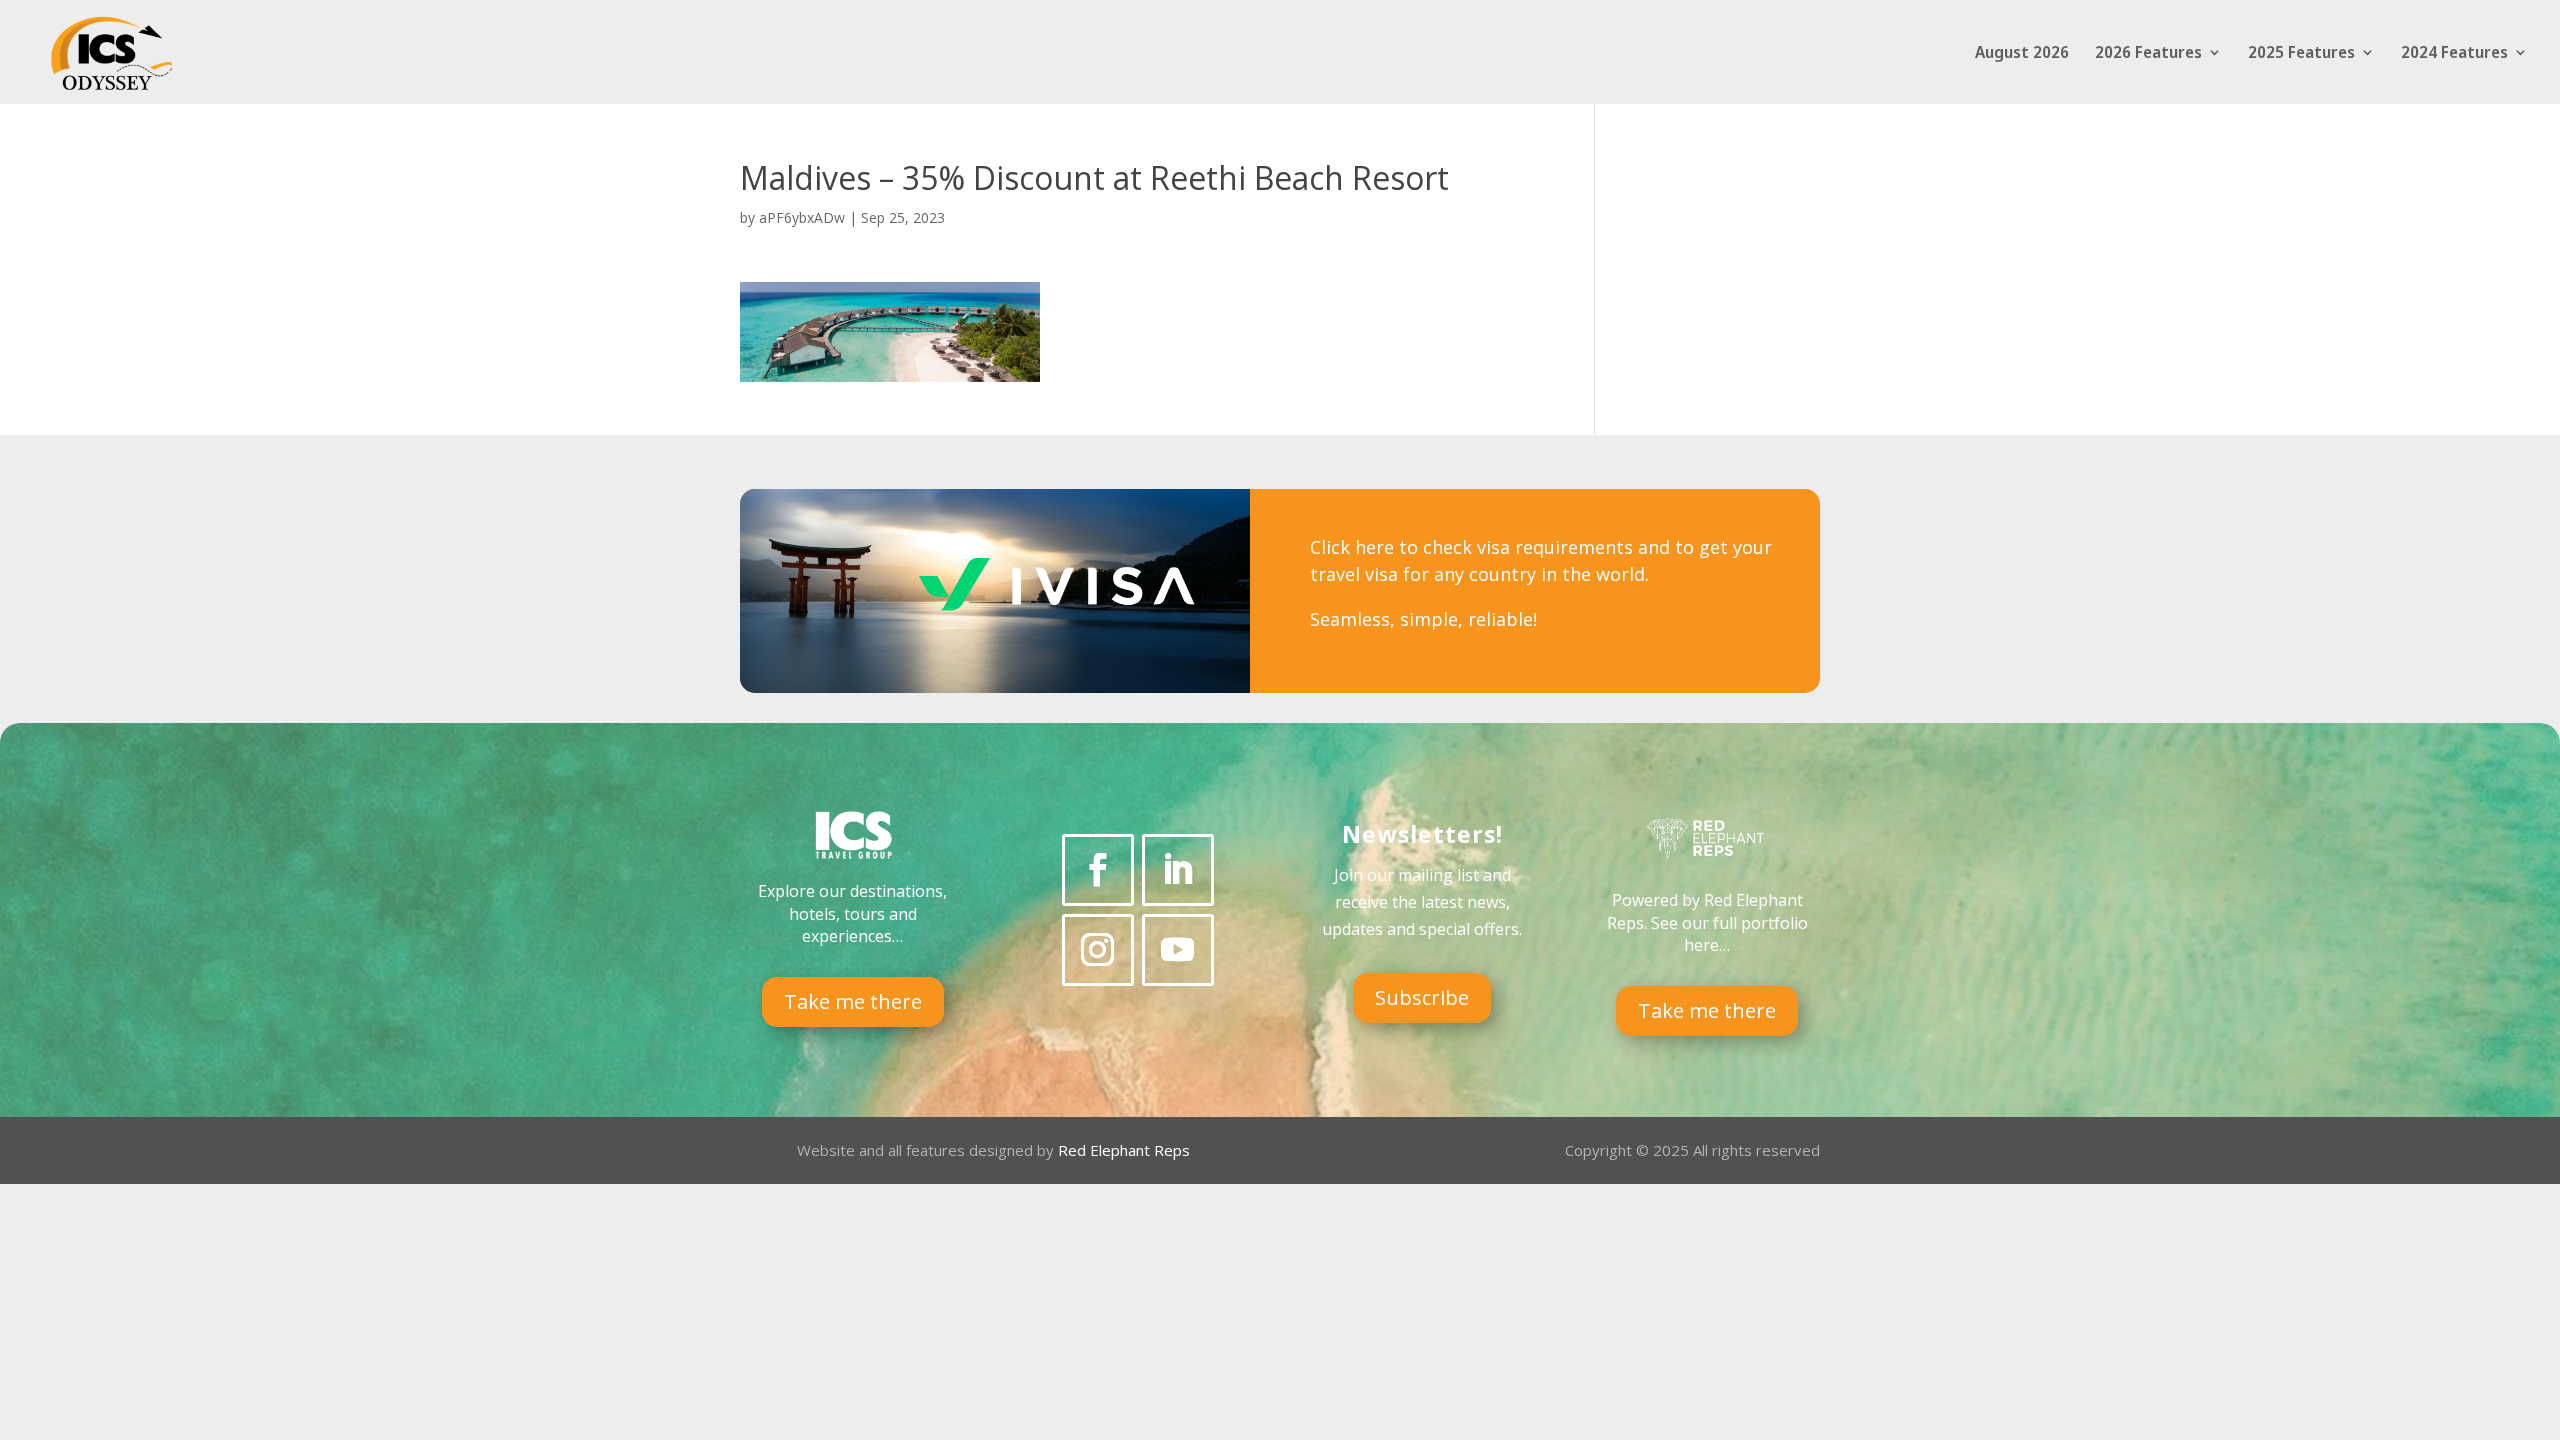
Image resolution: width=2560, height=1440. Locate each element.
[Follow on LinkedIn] (1178, 870)
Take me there (853, 1001)
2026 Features (2148, 54)
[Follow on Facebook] (1098, 870)
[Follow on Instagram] (1098, 950)
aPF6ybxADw (802, 217)
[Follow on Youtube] (1178, 950)
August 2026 (2022, 54)
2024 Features (2454, 54)
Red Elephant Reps (1126, 1150)
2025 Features (2301, 54)
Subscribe (1422, 997)
